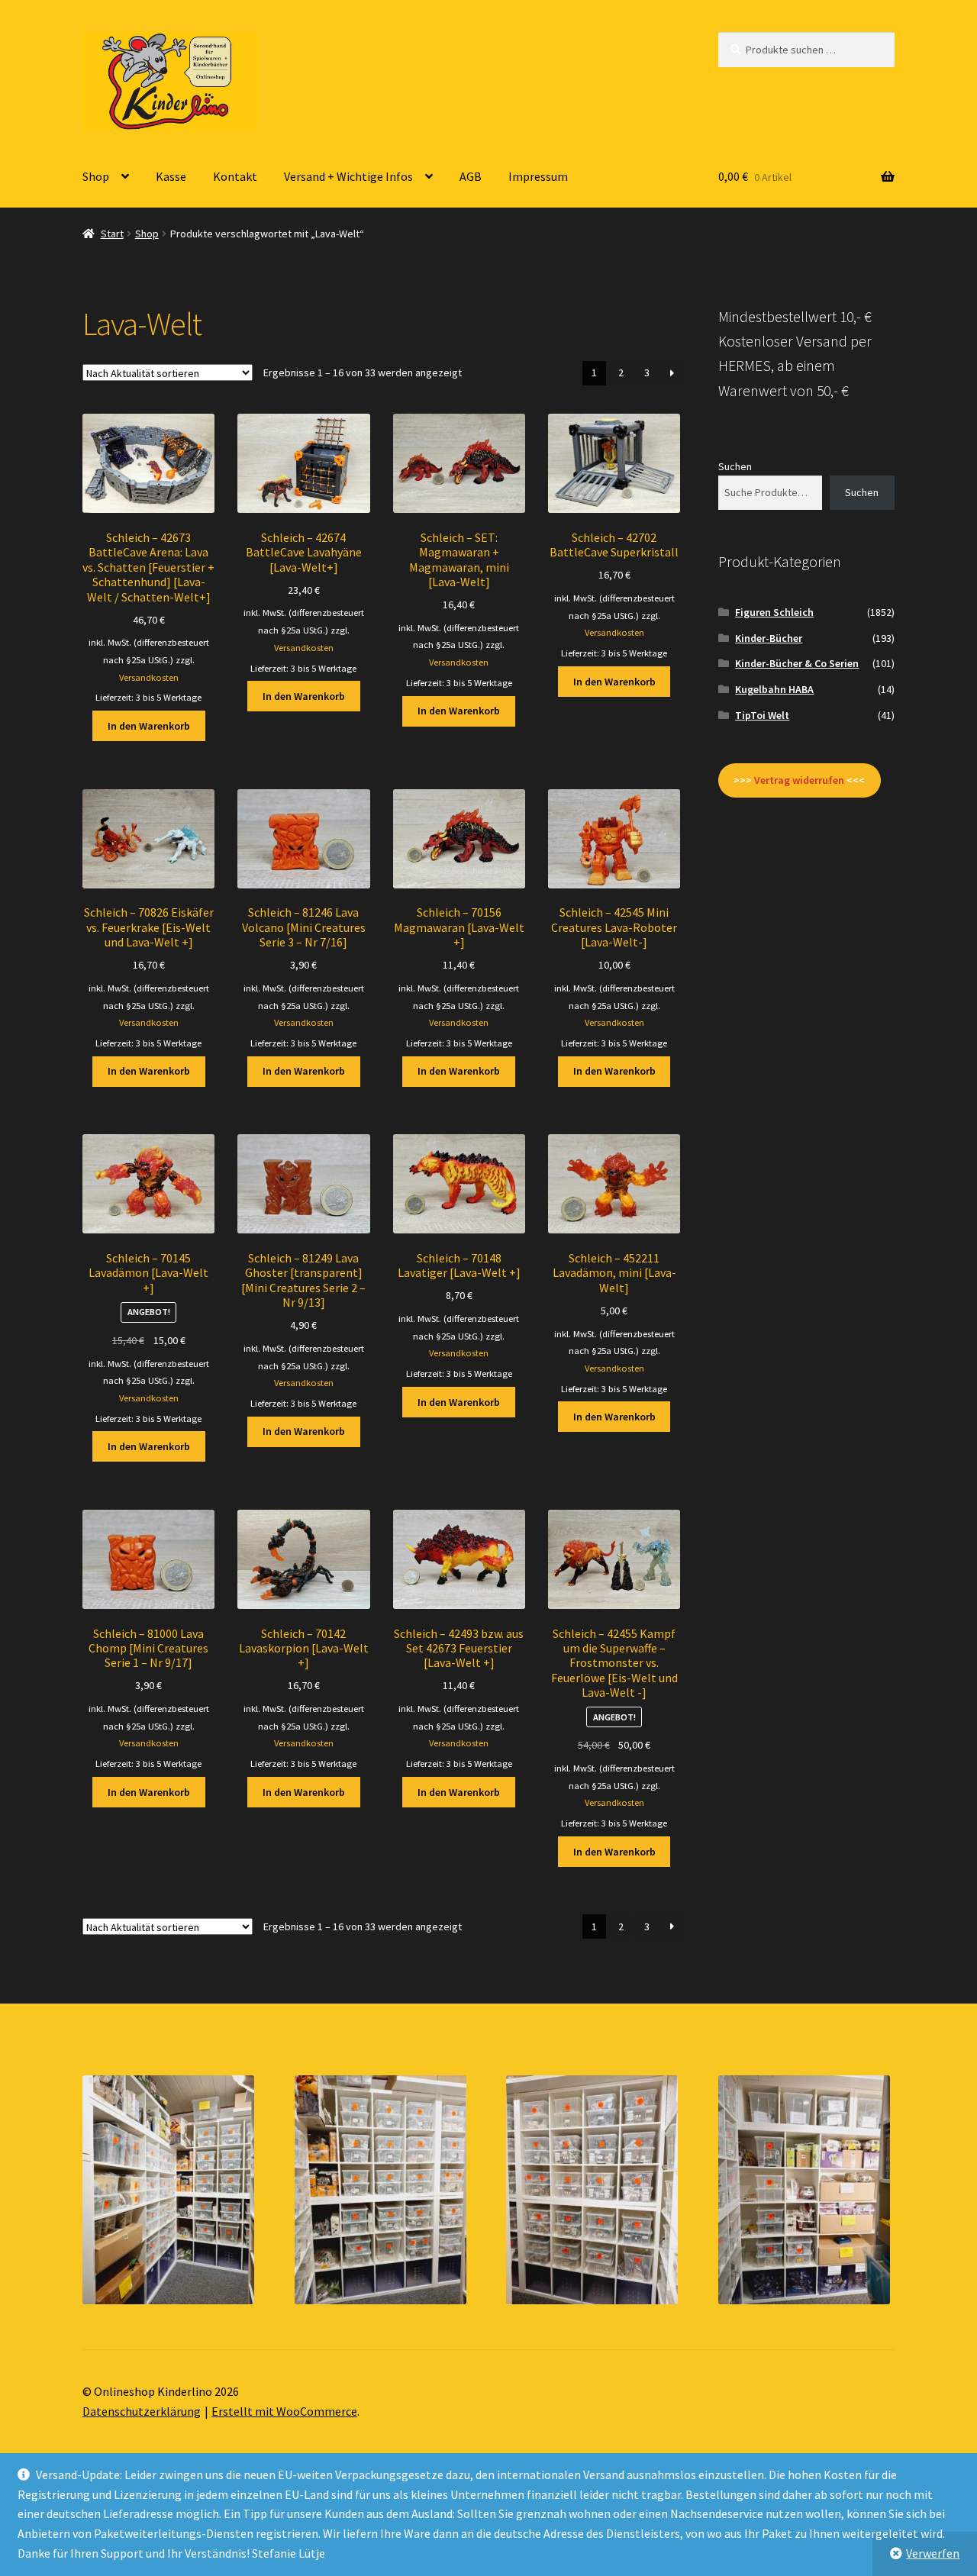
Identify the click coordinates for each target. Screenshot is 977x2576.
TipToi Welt (762, 715)
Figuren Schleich (774, 612)
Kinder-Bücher (769, 638)
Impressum (538, 176)
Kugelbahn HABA (774, 689)
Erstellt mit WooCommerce (284, 2411)
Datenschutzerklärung (142, 2411)
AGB (471, 176)
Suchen (735, 466)
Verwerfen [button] (933, 2553)
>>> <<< (799, 780)
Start (112, 234)
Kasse (171, 176)
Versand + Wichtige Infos (348, 176)
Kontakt (235, 176)
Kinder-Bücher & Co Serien (797, 663)
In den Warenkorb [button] (149, 726)
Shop (96, 176)
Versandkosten (149, 677)
